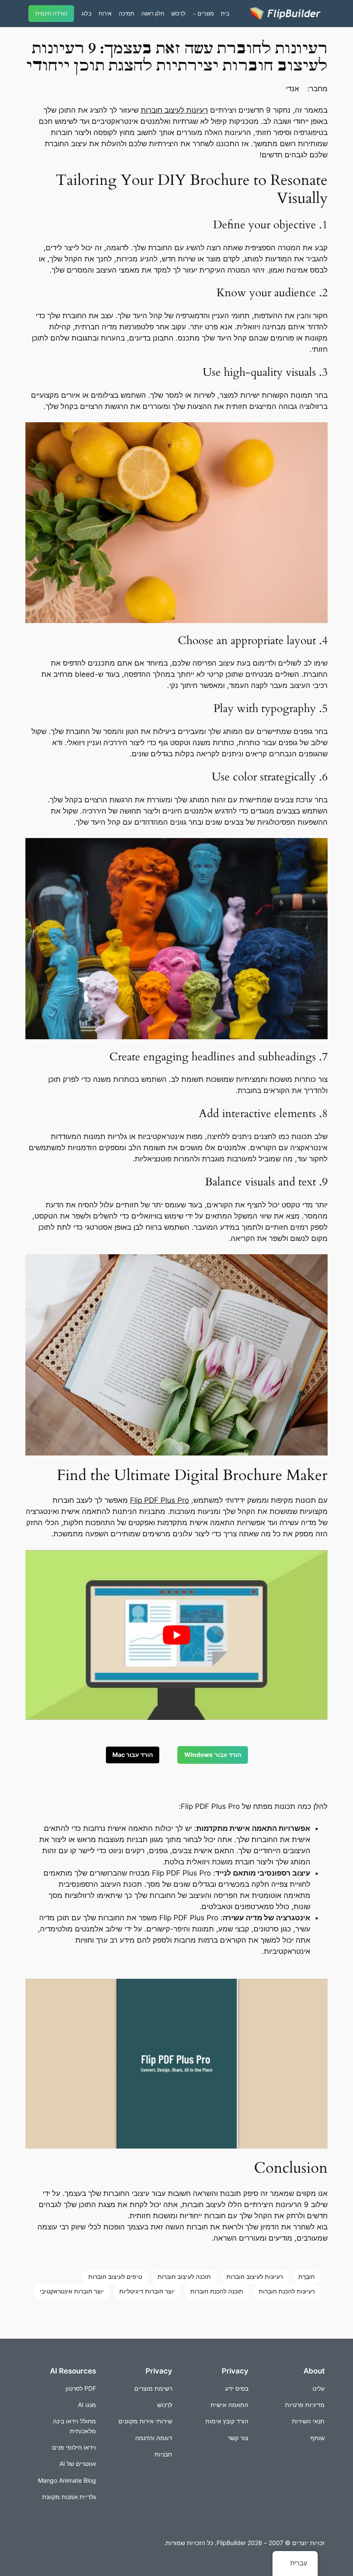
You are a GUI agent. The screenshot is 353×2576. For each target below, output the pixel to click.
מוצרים (206, 13)
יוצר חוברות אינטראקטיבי (72, 2291)
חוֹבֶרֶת (307, 2277)
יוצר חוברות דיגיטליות (147, 2291)
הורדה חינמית (51, 14)
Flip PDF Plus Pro (159, 1500)
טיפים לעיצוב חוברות (115, 2277)
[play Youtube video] (176, 1635)
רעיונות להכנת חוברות (287, 2291)
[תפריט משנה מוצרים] (195, 14)
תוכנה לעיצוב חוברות (184, 2277)
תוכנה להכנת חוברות (217, 2291)
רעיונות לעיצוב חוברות (174, 110)
